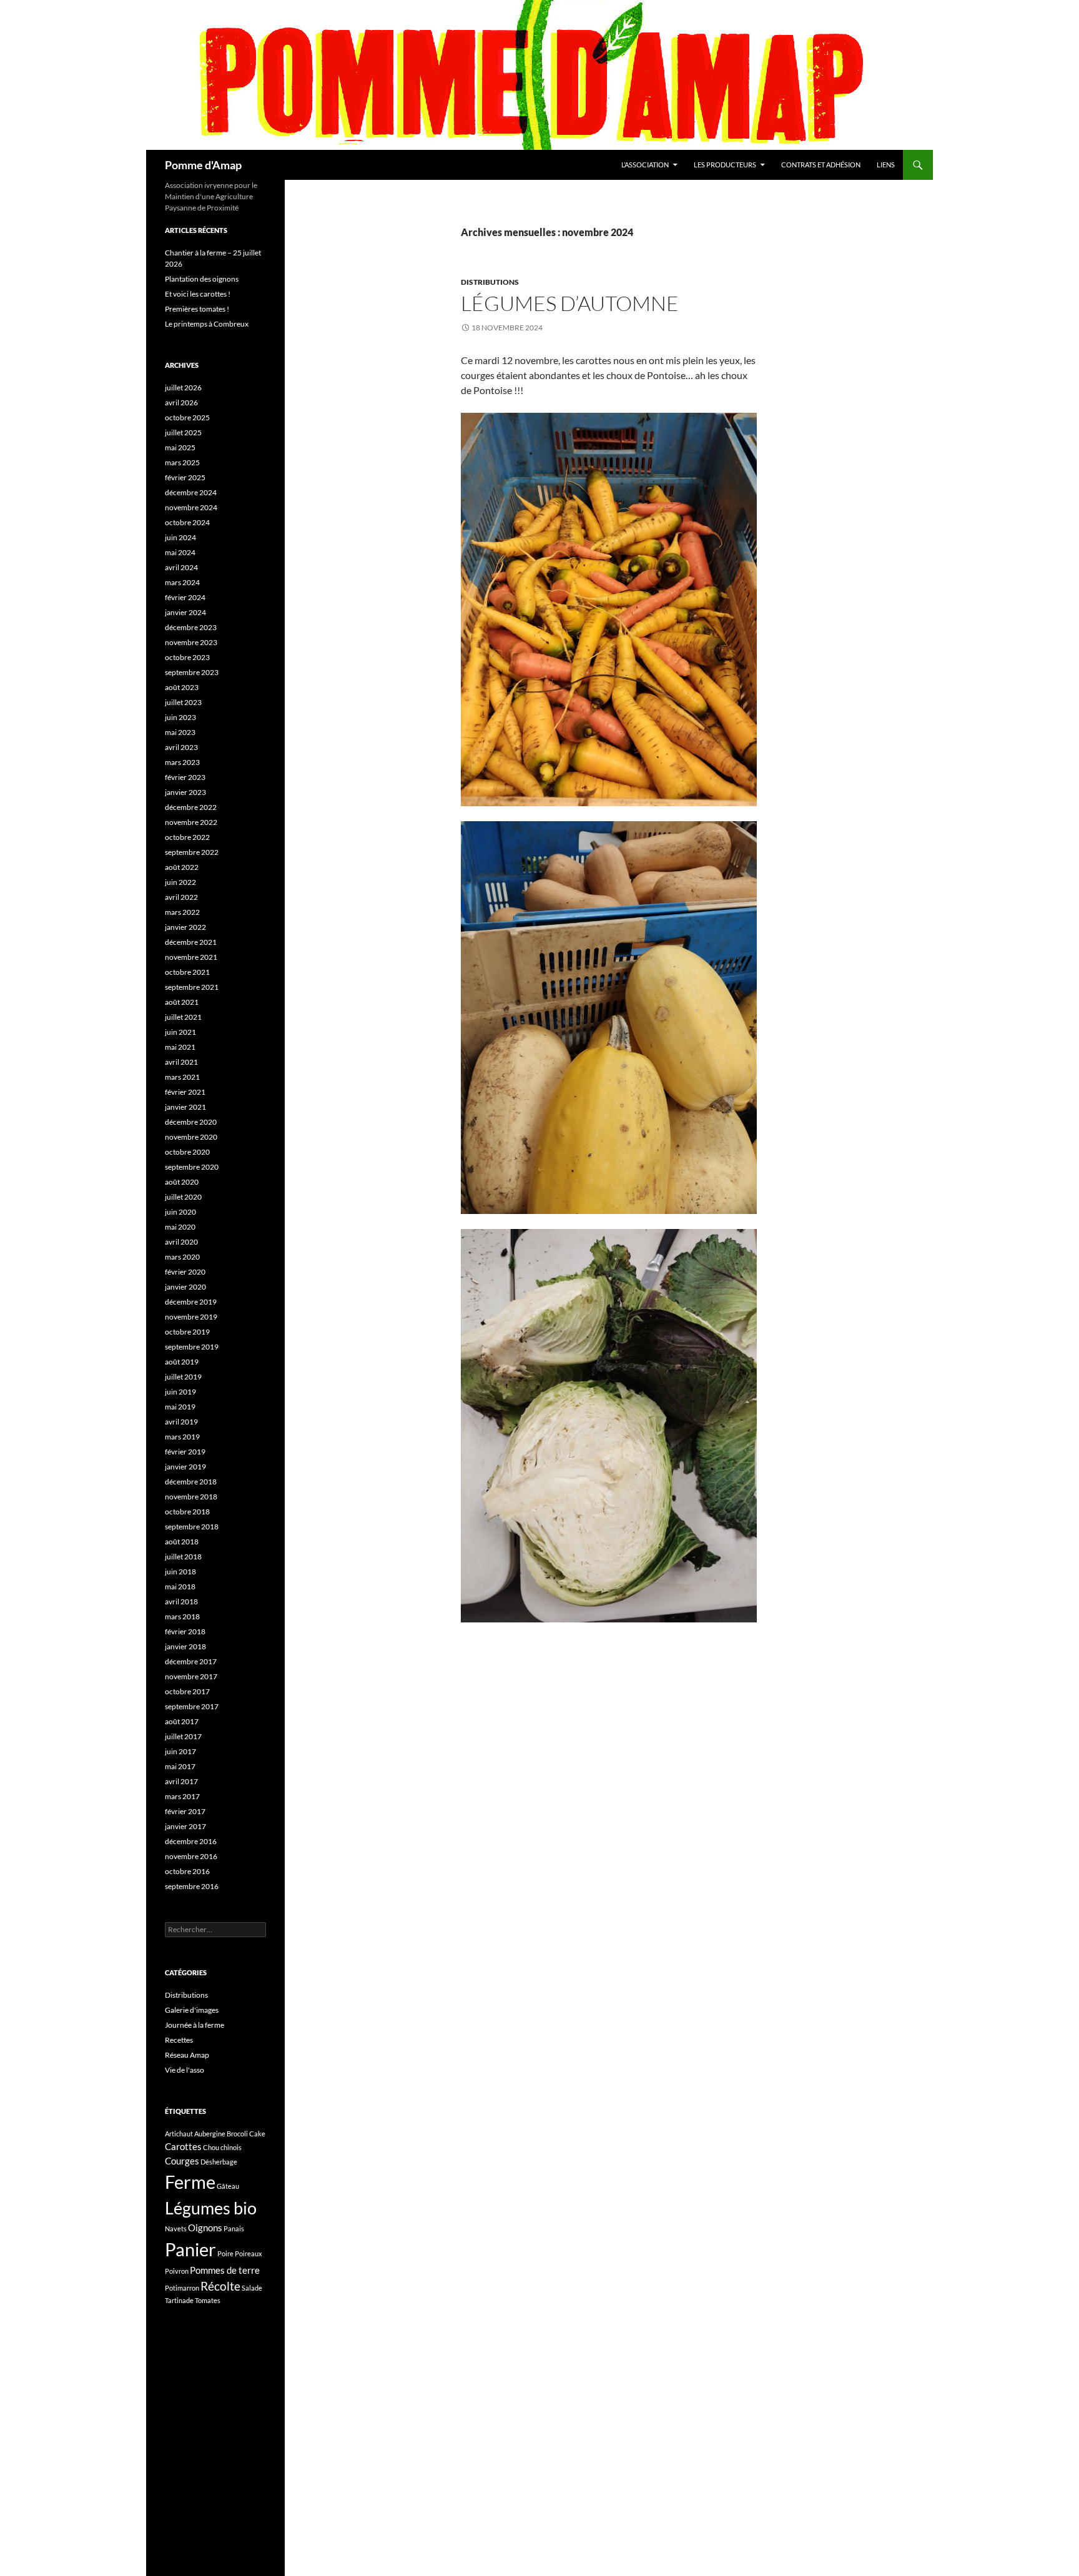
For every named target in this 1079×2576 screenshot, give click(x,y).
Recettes (179, 2040)
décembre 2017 (191, 1661)
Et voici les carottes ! (198, 294)
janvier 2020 (185, 1287)
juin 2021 (180, 1032)
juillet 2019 (183, 1377)
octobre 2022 (187, 837)
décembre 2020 (191, 1122)
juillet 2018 (183, 1557)
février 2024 (185, 597)
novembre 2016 (191, 1856)
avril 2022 (181, 897)
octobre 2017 (187, 1691)
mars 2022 (182, 912)
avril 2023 (181, 747)
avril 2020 (181, 1242)
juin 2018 (180, 1572)
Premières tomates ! (197, 309)
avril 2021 (181, 1062)
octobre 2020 (187, 1152)
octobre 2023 (187, 657)
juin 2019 (180, 1392)
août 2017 (182, 1721)
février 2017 (185, 1811)
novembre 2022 (191, 822)
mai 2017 (180, 1766)
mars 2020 (182, 1257)
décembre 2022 (191, 807)
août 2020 (182, 1182)
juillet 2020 (183, 1197)
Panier (190, 2249)
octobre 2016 (187, 1871)
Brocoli (237, 2134)
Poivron (177, 2271)
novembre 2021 (191, 957)
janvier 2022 (185, 927)
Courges (182, 2161)
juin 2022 (180, 882)
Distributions (490, 282)
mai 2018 (180, 1587)
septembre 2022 (192, 852)
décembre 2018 (191, 1482)
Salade (252, 2288)
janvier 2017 (185, 1826)
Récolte (220, 2286)
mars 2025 (182, 462)
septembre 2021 (192, 987)
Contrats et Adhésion (821, 165)
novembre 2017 (191, 1676)
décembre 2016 (191, 1841)
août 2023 (182, 687)
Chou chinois (222, 2147)
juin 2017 (180, 1751)
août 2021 (182, 1002)
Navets (176, 2228)
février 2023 (185, 777)
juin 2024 (180, 537)
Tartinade (179, 2300)
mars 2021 (182, 1077)
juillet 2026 (183, 387)
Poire (225, 2253)
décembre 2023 (191, 627)
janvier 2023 (185, 792)
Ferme (190, 2182)
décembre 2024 (191, 492)
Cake (257, 2134)
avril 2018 (181, 1601)
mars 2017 (182, 1796)
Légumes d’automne (570, 303)
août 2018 (182, 1542)
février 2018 (185, 1631)
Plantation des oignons (202, 279)
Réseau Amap (187, 2055)
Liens (886, 165)
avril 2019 (181, 1422)
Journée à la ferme (195, 2025)
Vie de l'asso (185, 2070)
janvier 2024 (185, 612)
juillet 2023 (183, 702)
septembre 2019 (192, 1347)
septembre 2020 (192, 1167)
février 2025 (185, 477)
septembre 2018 (192, 1527)
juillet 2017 (183, 1736)
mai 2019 (180, 1407)
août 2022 (182, 867)
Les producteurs (725, 165)
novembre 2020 (191, 1137)
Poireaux (249, 2253)
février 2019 (185, 1452)
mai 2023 (180, 732)
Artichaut (179, 2134)
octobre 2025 (187, 417)
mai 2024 (180, 552)
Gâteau (228, 2186)
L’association (645, 165)
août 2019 (182, 1362)
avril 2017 (181, 1781)
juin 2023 (180, 717)
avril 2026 (181, 402)
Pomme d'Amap (203, 165)
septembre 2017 (192, 1706)
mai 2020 (180, 1227)
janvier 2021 (185, 1107)
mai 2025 (180, 447)
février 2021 (185, 1092)
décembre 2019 (191, 1302)
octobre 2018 (187, 1512)
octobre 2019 (187, 1332)
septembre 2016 (192, 1886)
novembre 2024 (191, 507)
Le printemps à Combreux (207, 324)
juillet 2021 (183, 1017)
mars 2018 (182, 1616)
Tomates (208, 2300)
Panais (234, 2228)
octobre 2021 (187, 972)
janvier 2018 (185, 1646)
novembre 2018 (191, 1497)
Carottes (183, 2146)
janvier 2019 (185, 1467)
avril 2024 (181, 567)
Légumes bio (211, 2208)
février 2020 (185, 1272)
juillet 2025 (183, 432)
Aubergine (210, 2134)
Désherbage (219, 2162)
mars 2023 (182, 762)
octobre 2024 (187, 522)
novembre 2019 (191, 1317)
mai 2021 (180, 1047)
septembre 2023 (192, 672)
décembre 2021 (191, 942)
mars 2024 (182, 582)
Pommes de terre (225, 2270)
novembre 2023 (191, 642)
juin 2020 (180, 1212)
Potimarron (182, 2288)
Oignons (205, 2228)
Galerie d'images (192, 2010)
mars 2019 (182, 1437)
